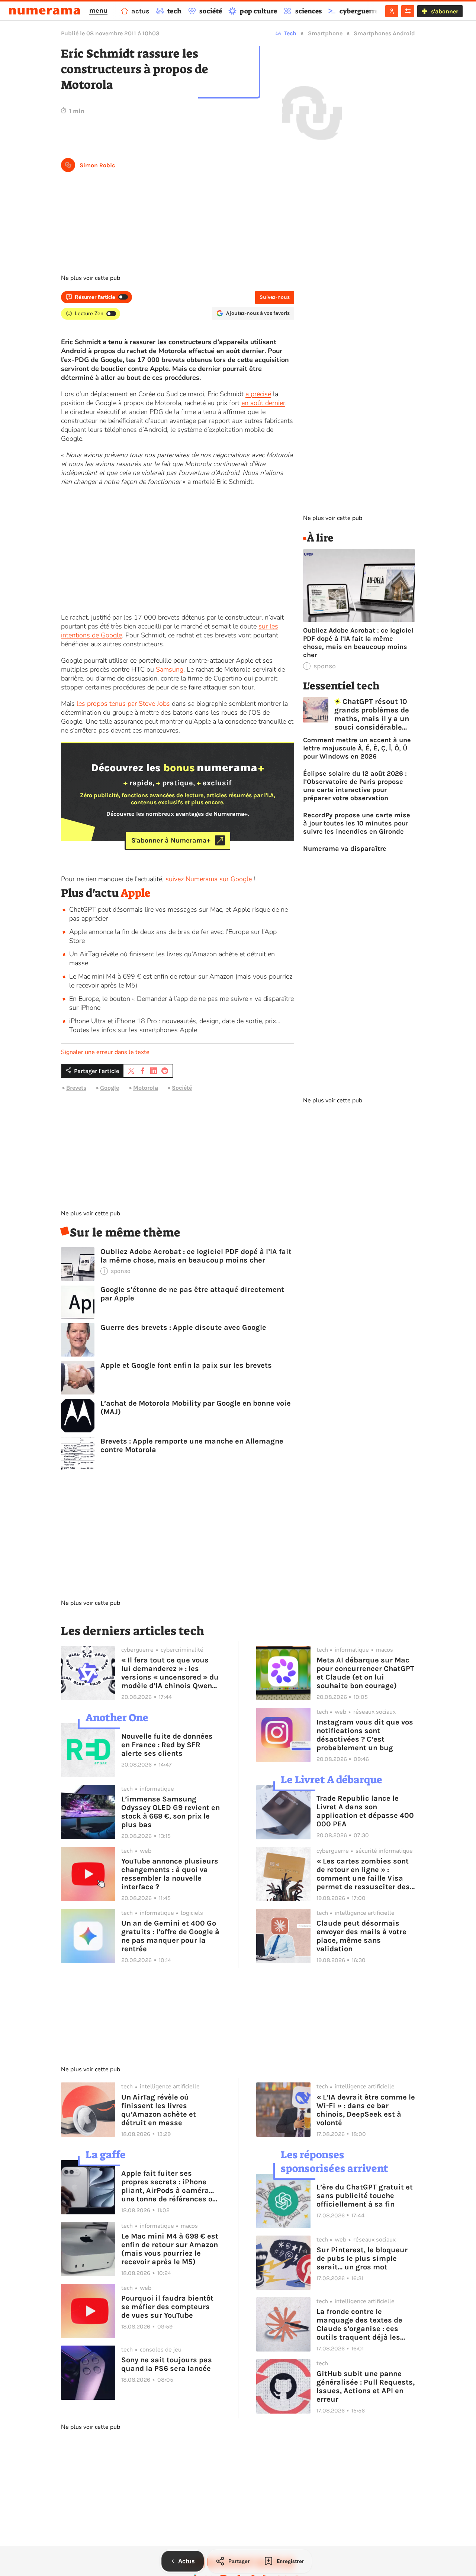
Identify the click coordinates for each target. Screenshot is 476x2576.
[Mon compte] (392, 11)
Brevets (76, 1088)
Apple (136, 893)
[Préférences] (408, 11)
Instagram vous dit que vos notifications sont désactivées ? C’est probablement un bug (365, 1735)
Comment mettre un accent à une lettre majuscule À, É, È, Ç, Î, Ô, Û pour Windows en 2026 (357, 748)
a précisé (258, 394)
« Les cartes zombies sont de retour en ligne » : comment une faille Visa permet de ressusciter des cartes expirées (363, 1874)
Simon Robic (97, 165)
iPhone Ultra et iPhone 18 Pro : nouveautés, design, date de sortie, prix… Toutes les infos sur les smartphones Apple (175, 1025)
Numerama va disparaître (345, 849)
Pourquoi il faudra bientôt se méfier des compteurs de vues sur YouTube (167, 2307)
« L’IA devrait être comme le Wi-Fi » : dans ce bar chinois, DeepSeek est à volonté (366, 2110)
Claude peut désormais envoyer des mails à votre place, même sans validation (361, 1936)
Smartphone (325, 33)
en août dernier (263, 403)
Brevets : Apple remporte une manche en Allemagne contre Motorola (192, 1445)
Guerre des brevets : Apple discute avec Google (183, 1327)
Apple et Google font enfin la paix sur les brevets (186, 1365)
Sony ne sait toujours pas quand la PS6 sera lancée (167, 2364)
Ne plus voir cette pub (91, 278)
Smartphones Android (384, 33)
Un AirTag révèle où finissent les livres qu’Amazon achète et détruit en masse (159, 2110)
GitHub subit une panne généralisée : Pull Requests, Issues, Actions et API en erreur (366, 2386)
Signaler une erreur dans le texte (105, 1052)
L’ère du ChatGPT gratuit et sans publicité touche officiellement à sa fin (365, 2196)
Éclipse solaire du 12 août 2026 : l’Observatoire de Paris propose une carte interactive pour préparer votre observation (355, 786)
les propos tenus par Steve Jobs (123, 704)
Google (110, 1088)
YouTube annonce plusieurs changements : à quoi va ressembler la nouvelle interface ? (170, 1874)
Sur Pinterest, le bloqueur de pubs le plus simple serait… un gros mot (362, 2258)
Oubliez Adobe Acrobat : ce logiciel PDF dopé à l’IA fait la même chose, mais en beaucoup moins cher (196, 1256)
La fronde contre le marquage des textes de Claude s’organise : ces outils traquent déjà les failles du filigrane (359, 2324)
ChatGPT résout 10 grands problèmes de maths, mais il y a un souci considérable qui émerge (372, 714)
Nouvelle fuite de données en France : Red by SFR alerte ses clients (167, 1745)
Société (182, 1088)
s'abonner (445, 11)
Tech (290, 33)
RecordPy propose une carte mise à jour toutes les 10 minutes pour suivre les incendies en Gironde (357, 823)
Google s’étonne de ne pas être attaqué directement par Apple (192, 1294)
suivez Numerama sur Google (209, 879)
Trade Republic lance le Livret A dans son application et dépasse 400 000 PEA (365, 1811)
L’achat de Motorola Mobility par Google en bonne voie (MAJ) (196, 1407)
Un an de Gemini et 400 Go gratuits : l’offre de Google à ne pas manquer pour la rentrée (170, 1936)
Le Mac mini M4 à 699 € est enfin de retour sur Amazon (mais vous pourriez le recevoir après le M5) (170, 2249)
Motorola (146, 1088)
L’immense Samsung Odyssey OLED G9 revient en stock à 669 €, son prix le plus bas (171, 1812)
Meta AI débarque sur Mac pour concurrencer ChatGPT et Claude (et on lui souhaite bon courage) (365, 1673)
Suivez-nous (275, 297)
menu (98, 10)
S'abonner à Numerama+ (171, 840)
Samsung (170, 669)
